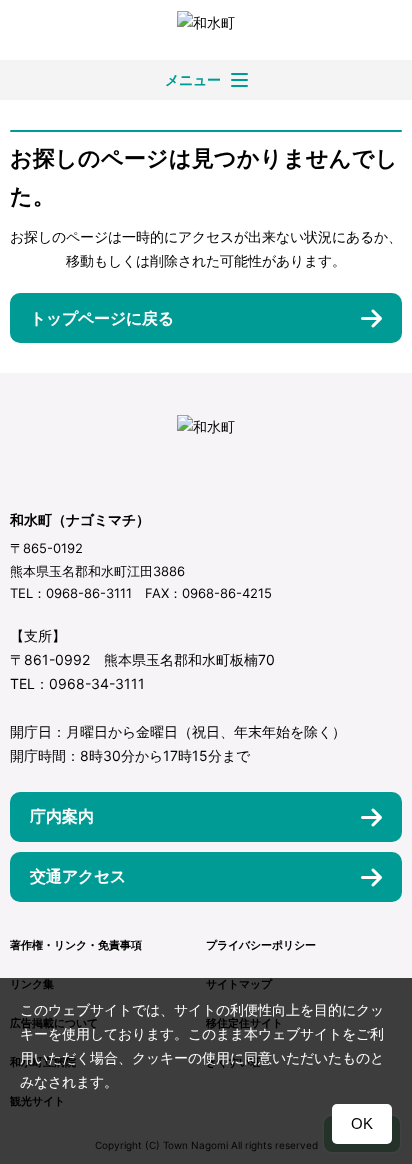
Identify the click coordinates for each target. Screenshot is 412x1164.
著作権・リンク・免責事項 (76, 945)
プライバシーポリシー (261, 945)
